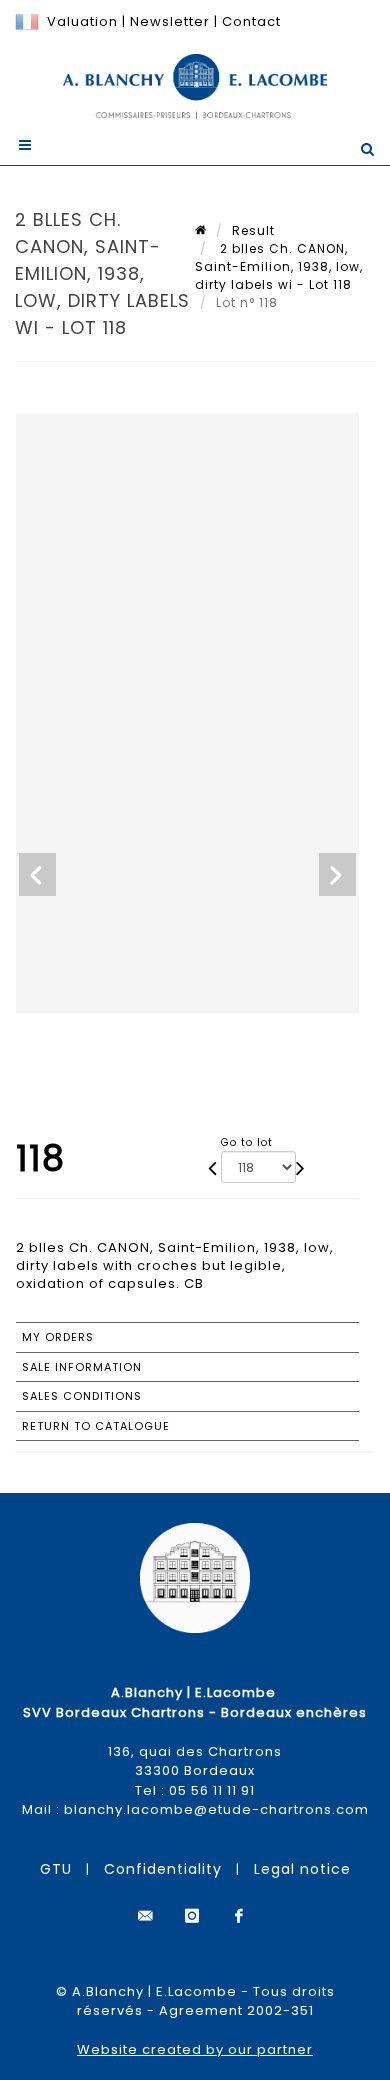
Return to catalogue (96, 1426)
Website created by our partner (195, 2049)
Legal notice (302, 1869)
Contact (251, 21)
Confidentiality (163, 1869)
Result (253, 230)
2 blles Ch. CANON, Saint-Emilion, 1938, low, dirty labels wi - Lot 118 (279, 266)
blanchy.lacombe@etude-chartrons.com (216, 1809)
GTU (56, 1869)
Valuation (82, 21)
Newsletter (168, 21)
